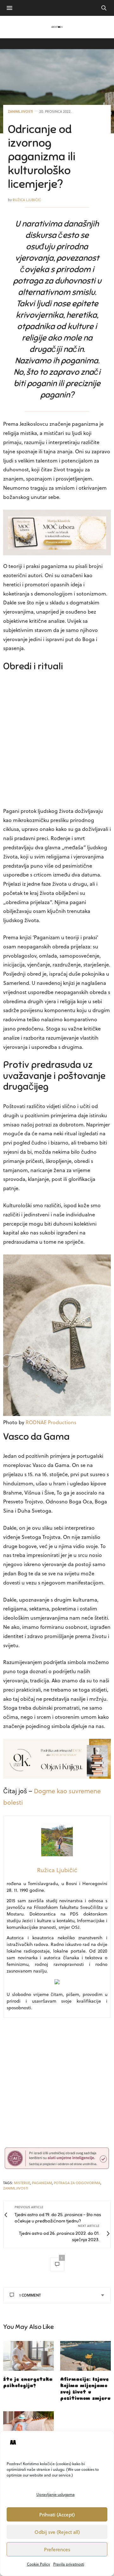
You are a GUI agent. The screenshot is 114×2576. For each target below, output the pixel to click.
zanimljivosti (16, 2188)
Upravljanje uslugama (56, 2494)
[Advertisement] (57, 741)
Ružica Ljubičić (27, 200)
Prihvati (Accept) (57, 2515)
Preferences (57, 2549)
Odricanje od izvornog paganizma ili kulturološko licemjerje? (42, 157)
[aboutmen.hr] (57, 27)
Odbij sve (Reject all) (57, 2532)
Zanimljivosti (20, 111)
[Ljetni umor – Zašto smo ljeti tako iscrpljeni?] (28, 2426)
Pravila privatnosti (69, 2564)
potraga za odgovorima (77, 2183)
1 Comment (30, 2295)
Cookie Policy (38, 2564)
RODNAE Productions (51, 1422)
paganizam (42, 2183)
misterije (22, 2183)
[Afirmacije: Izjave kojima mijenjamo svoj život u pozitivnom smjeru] (85, 2356)
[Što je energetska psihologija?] (28, 2356)
